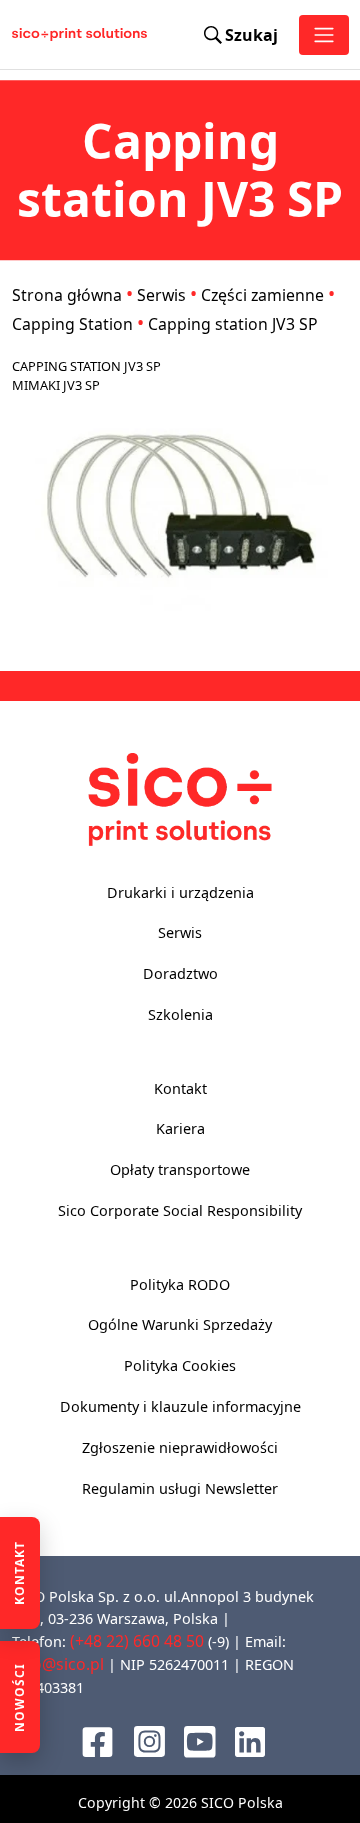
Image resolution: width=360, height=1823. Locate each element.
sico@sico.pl (58, 1664)
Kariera (180, 1128)
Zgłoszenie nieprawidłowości (180, 1447)
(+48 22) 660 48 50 (137, 1641)
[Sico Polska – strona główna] (30, 35)
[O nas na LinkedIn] (250, 1740)
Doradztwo (180, 973)
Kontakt (180, 1088)
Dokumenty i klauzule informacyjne (180, 1406)
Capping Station (72, 324)
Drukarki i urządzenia (180, 892)
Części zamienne (262, 295)
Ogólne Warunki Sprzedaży (180, 1324)
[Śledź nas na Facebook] (97, 1739)
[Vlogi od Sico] (200, 1739)
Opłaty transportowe (180, 1169)
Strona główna (67, 295)
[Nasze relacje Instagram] (149, 1739)
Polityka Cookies (180, 1365)
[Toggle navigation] (324, 35)
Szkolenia (180, 1014)
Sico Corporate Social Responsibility (180, 1210)
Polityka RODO (180, 1284)
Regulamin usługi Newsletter (180, 1488)
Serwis (161, 295)
